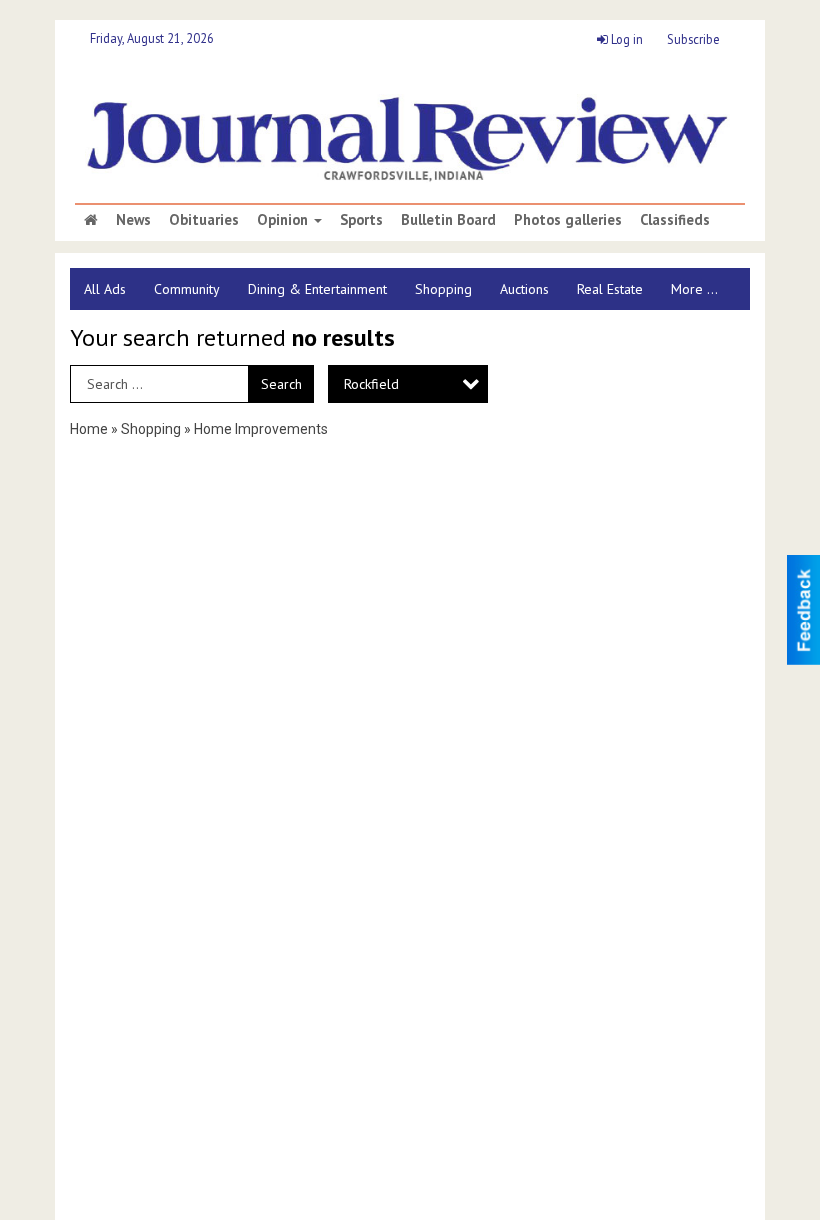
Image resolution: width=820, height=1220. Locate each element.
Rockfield (371, 384)
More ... (694, 289)
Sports (361, 220)
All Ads (105, 289)
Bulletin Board (448, 220)
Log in (625, 39)
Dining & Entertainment (317, 289)
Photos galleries (568, 220)
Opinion (284, 220)
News (133, 220)
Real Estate (610, 289)
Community (187, 289)
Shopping (443, 289)
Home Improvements (261, 429)
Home (89, 429)
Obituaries (204, 220)
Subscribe (693, 39)
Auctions (524, 289)
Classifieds (675, 220)
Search (281, 384)
